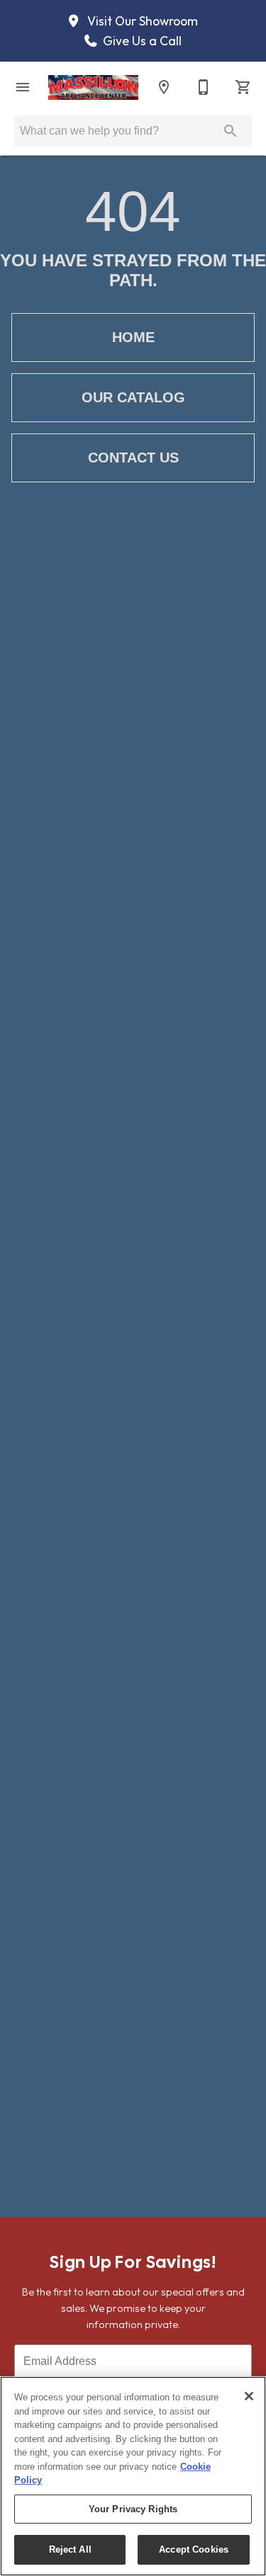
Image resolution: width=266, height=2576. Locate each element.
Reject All (70, 2549)
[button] (23, 87)
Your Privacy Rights (133, 2509)
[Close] (249, 2396)
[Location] (164, 87)
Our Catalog (133, 397)
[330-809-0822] (204, 87)
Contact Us (133, 458)
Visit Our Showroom (141, 21)
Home (133, 337)
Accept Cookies (194, 2549)
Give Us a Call (141, 41)
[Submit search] (231, 131)
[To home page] (93, 87)
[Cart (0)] (243, 87)
